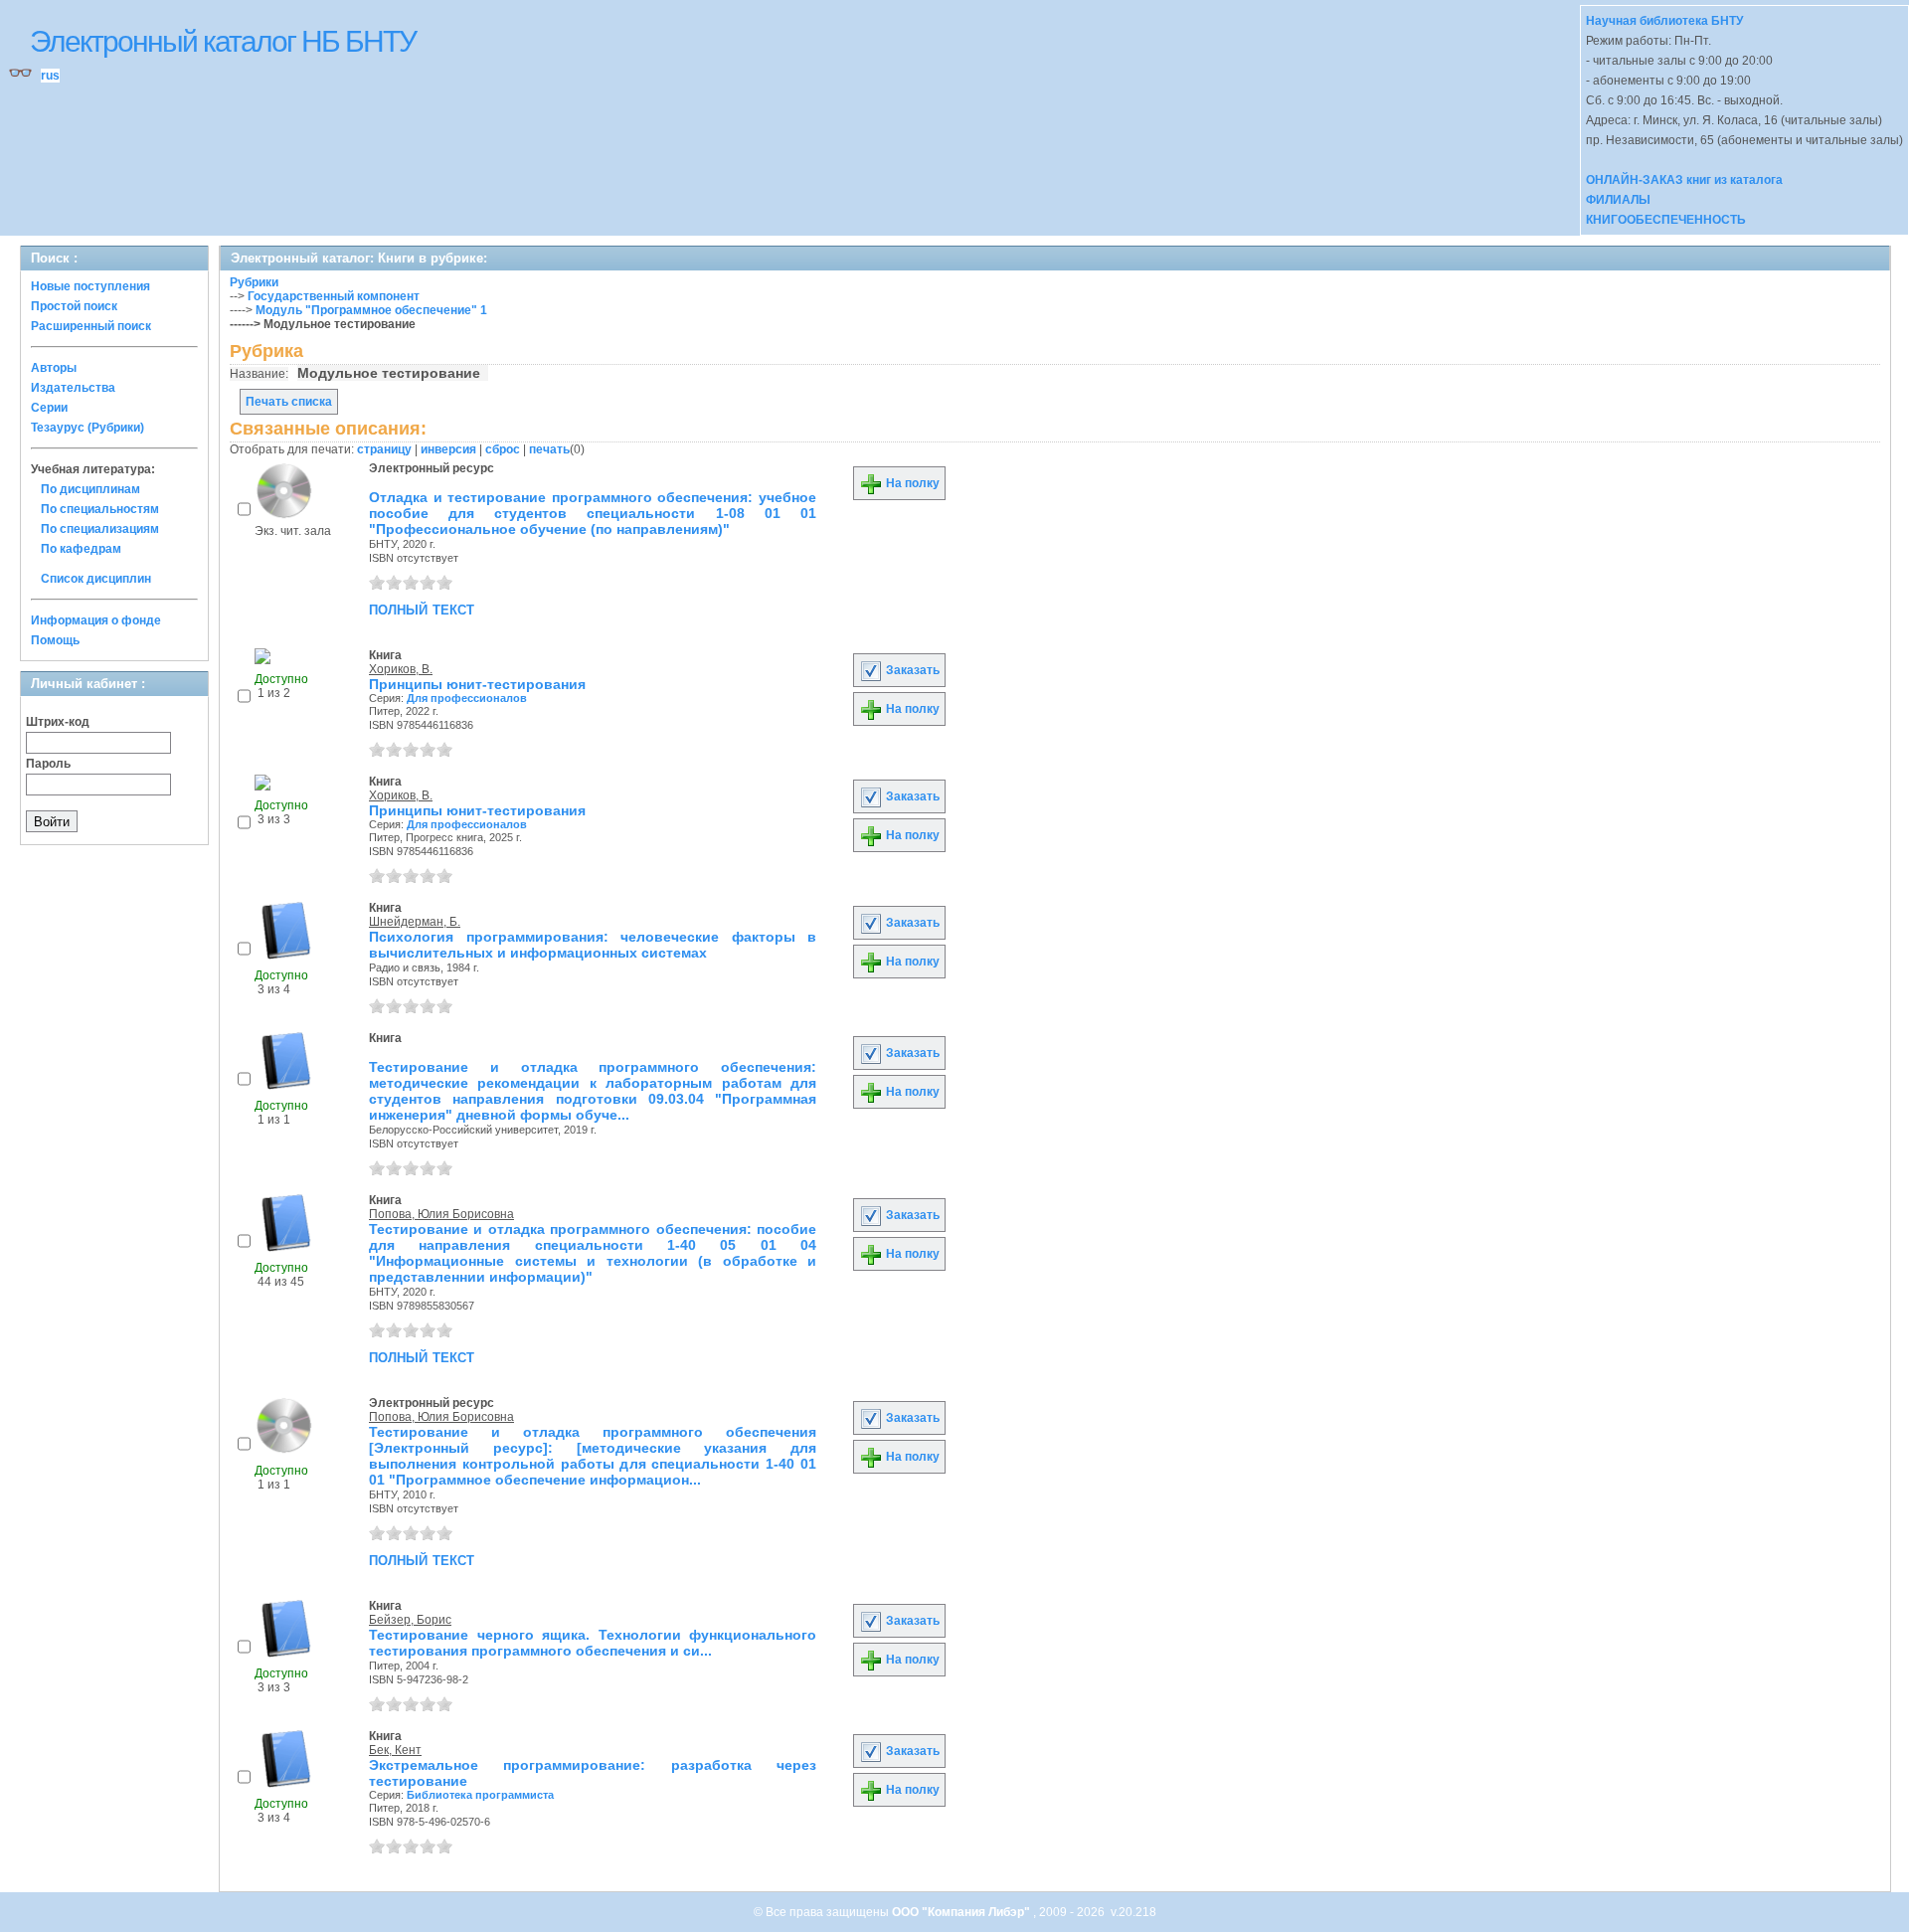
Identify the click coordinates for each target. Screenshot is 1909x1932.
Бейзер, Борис (410, 1620)
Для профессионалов (467, 698)
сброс (503, 449)
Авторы (54, 368)
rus (50, 76)
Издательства (73, 388)
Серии (49, 408)
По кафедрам (81, 549)
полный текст (422, 609)
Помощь (55, 640)
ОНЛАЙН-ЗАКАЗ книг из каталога (1684, 180)
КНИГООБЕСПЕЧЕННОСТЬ (1666, 220)
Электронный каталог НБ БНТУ (223, 41)
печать (549, 449)
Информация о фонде (96, 620)
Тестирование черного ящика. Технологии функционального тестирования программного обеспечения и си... (593, 1643)
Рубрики (254, 282)
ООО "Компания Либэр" (962, 1912)
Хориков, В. (401, 669)
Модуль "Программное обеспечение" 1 (371, 310)
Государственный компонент (334, 296)
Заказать (911, 670)
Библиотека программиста (480, 1795)
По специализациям (100, 529)
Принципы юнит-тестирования (477, 684)
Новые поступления (90, 286)
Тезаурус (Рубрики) (87, 428)
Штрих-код (58, 722)
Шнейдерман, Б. (415, 922)
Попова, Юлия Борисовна (441, 1214)
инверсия (448, 449)
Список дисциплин (96, 579)
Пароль (48, 764)
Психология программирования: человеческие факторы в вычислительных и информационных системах (593, 945)
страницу (384, 449)
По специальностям (100, 509)
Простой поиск (74, 306)
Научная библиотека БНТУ (1664, 21)
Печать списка (289, 402)
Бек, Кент (395, 1750)
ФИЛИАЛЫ (1618, 200)
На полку (911, 483)
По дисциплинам (90, 489)
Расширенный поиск (91, 326)
